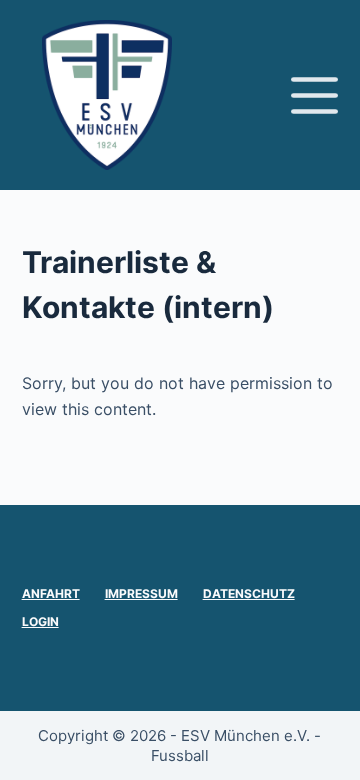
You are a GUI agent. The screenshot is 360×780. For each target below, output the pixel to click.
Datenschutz (249, 593)
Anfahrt (51, 593)
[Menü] (314, 95)
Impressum (141, 593)
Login (40, 621)
